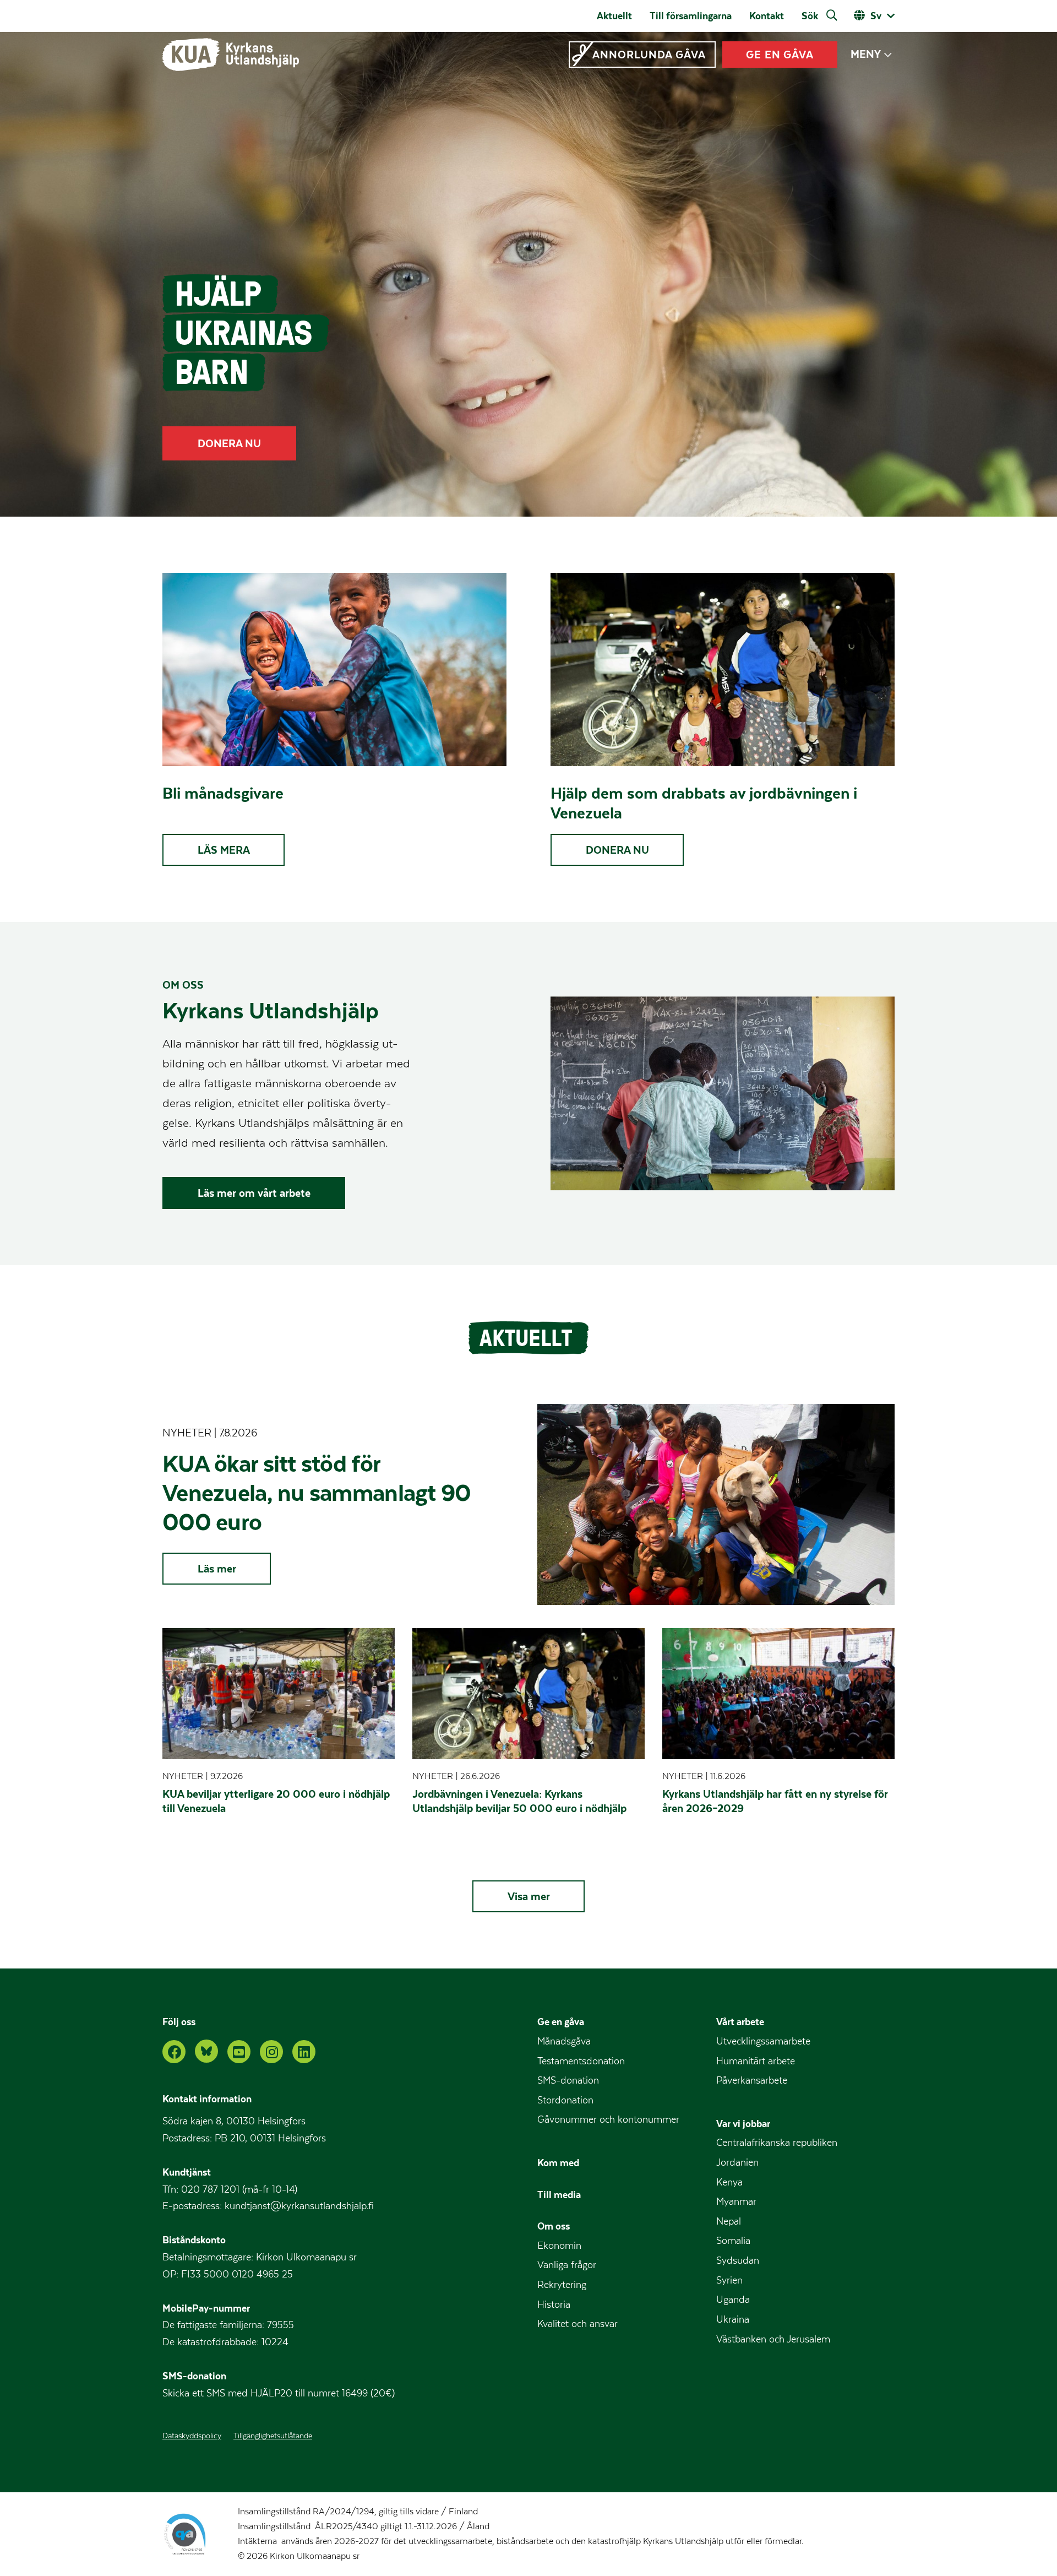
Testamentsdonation (581, 2061)
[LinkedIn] (304, 2052)
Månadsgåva (564, 2041)
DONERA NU (229, 443)
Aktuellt (614, 16)
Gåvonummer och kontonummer (608, 2120)
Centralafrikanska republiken (777, 2143)
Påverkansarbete (752, 2081)
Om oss (554, 2226)
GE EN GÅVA (780, 55)
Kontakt (767, 16)
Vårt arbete (740, 2022)
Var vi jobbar (743, 2124)
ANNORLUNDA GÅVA (649, 55)
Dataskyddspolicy (192, 2436)
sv (876, 16)
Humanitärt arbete (756, 2061)
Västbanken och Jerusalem (773, 2339)
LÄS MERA (224, 850)
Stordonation (565, 2100)
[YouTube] (239, 2052)
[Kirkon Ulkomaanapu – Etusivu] (231, 55)
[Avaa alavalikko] (888, 55)
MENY (866, 54)
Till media (559, 2195)
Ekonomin (559, 2246)
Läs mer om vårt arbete (254, 1193)
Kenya (729, 2182)
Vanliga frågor (567, 2265)
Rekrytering (562, 2285)
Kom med (558, 2163)
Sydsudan (738, 2261)
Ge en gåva (561, 2022)
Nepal (729, 2222)
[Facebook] (174, 2052)
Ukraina (733, 2320)
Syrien (729, 2281)
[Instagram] (271, 2052)
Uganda (733, 2300)
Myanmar (736, 2202)
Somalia (733, 2241)
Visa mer (529, 1896)
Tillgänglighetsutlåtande (273, 2436)
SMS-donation (568, 2081)
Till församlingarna (691, 16)
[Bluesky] (206, 2051)
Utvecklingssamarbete (763, 2041)
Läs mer (217, 1569)
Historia (554, 2305)
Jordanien (737, 2163)
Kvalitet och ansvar (577, 2324)
